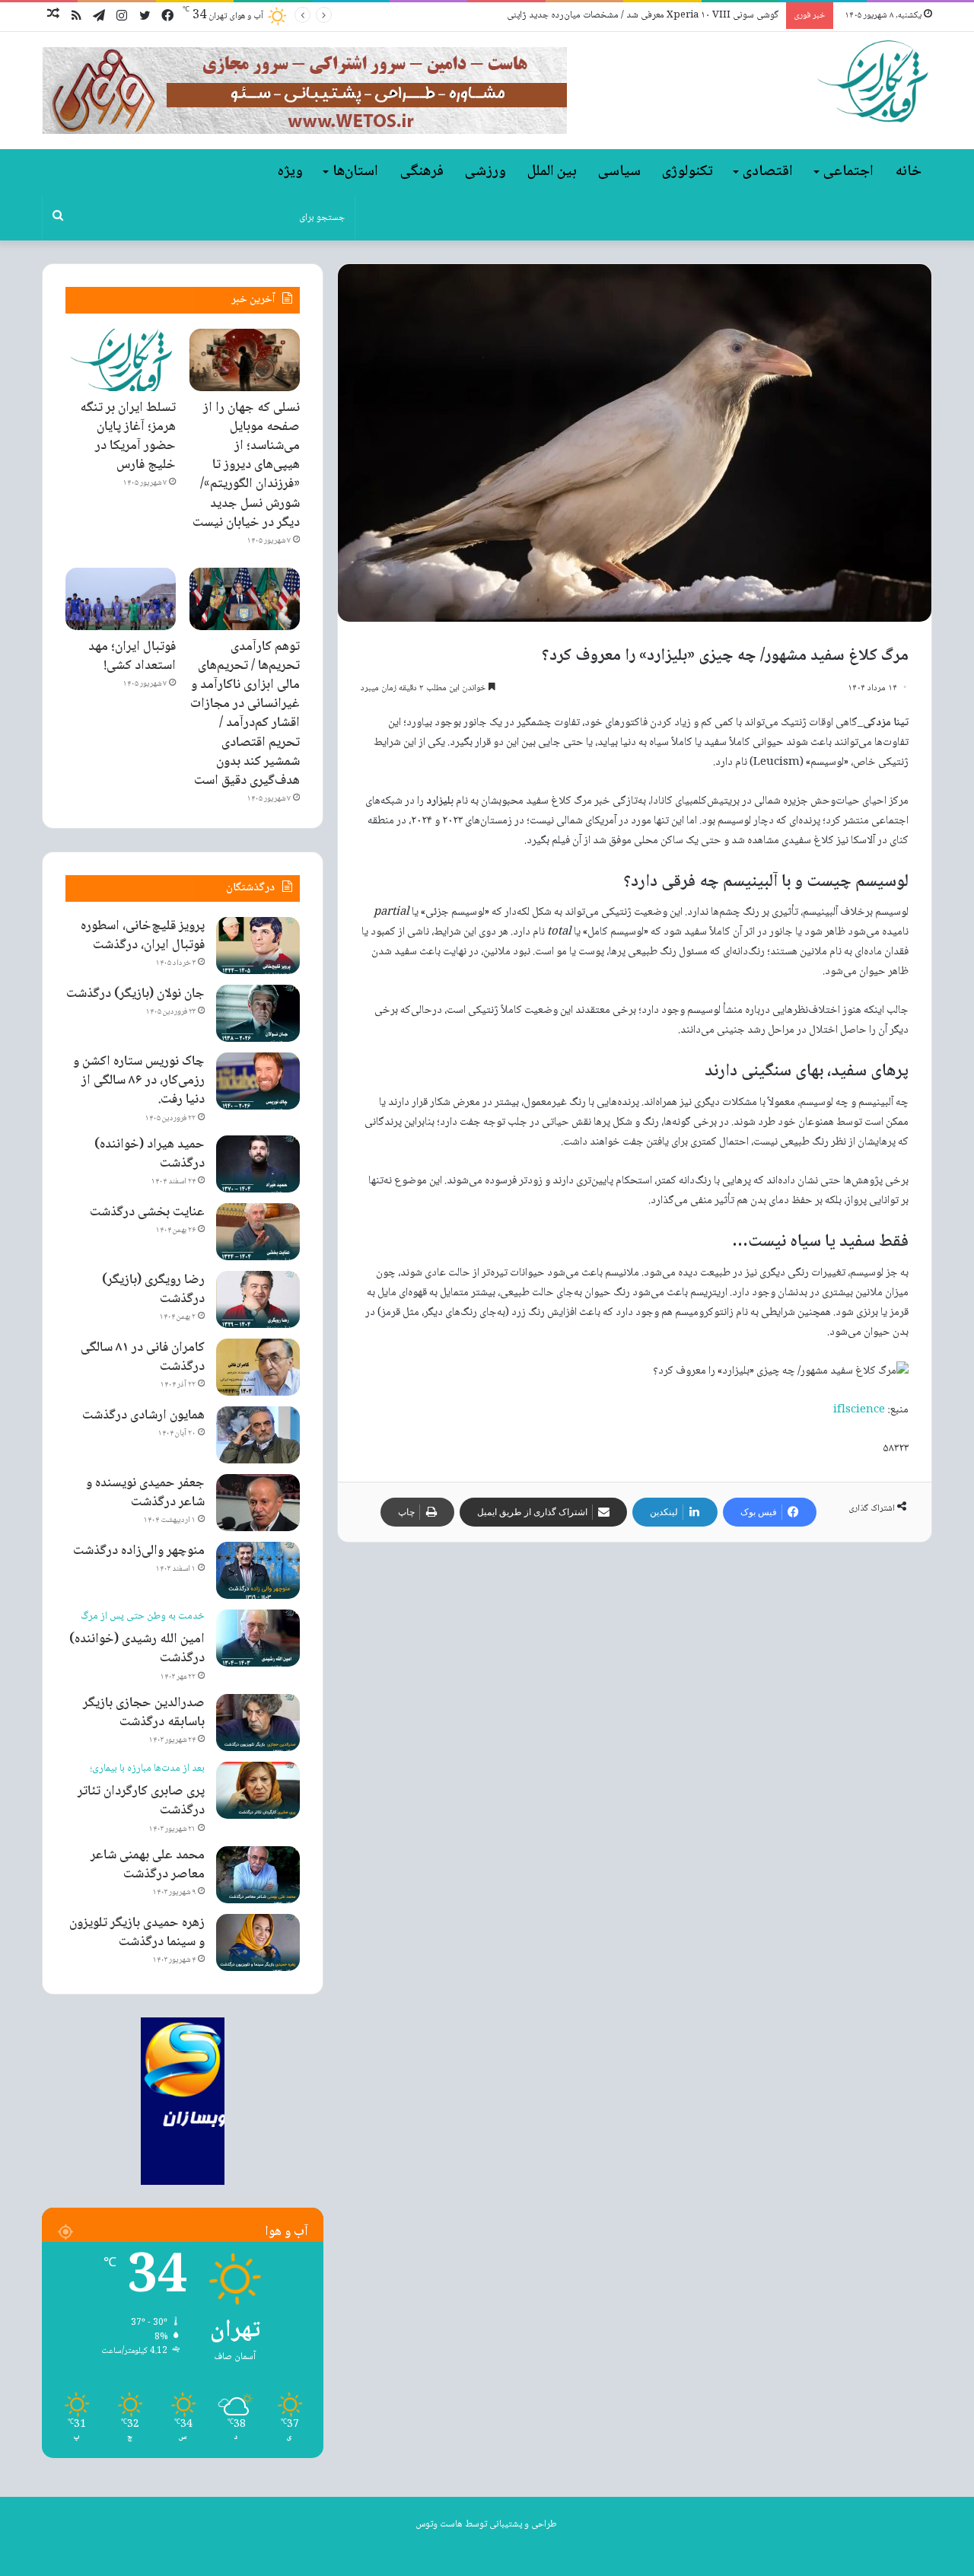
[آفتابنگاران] (872, 82)
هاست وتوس (439, 2524)
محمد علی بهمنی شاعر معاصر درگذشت (148, 1865)
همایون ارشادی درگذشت (143, 1415)
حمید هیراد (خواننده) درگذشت (150, 1154)
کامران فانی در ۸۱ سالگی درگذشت (143, 1357)
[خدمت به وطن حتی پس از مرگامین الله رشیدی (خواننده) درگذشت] (258, 1638)
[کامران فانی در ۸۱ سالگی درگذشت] (258, 1367)
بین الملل (552, 172)
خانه (909, 172)
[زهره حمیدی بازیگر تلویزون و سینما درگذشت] (258, 1942)
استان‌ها (355, 172)
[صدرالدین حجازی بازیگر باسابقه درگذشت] (258, 1723)
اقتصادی (768, 172)
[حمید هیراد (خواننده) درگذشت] (258, 1164)
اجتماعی (848, 172)
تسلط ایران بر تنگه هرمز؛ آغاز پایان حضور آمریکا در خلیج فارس (128, 437)
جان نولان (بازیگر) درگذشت (135, 994)
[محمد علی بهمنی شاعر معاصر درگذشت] (258, 1875)
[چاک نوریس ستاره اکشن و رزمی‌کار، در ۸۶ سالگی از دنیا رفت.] (258, 1081)
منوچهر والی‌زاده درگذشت (139, 1551)
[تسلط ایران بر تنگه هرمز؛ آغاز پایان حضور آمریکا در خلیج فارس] (121, 360)
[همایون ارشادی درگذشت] (258, 1435)
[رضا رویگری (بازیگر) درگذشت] (258, 1299)
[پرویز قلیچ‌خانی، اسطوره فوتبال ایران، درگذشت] (258, 946)
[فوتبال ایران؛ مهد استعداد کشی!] (121, 599)
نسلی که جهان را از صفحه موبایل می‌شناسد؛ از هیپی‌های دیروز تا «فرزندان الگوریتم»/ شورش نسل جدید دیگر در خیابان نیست (246, 465)
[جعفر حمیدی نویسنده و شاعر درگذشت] (258, 1503)
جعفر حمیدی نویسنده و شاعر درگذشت (145, 1493)
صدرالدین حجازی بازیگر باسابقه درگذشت (144, 1713)
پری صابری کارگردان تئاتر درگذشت (141, 1792)
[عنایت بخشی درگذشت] (258, 1232)
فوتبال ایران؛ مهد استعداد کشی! (132, 656)
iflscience (859, 1410)
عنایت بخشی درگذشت (147, 1212)
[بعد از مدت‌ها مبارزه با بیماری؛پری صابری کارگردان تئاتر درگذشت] (258, 1790)
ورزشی (485, 172)
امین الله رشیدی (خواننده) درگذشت (137, 1640)
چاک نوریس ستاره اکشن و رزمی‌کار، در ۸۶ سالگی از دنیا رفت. (139, 1081)
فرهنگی (422, 172)
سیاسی (619, 172)
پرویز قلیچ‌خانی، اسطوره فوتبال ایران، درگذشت (143, 936)
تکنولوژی (688, 172)
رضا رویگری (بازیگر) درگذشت (153, 1290)
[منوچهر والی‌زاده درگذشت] (258, 1570)
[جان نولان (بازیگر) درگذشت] (258, 1013)
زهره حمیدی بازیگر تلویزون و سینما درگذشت (137, 1933)
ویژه (290, 172)
